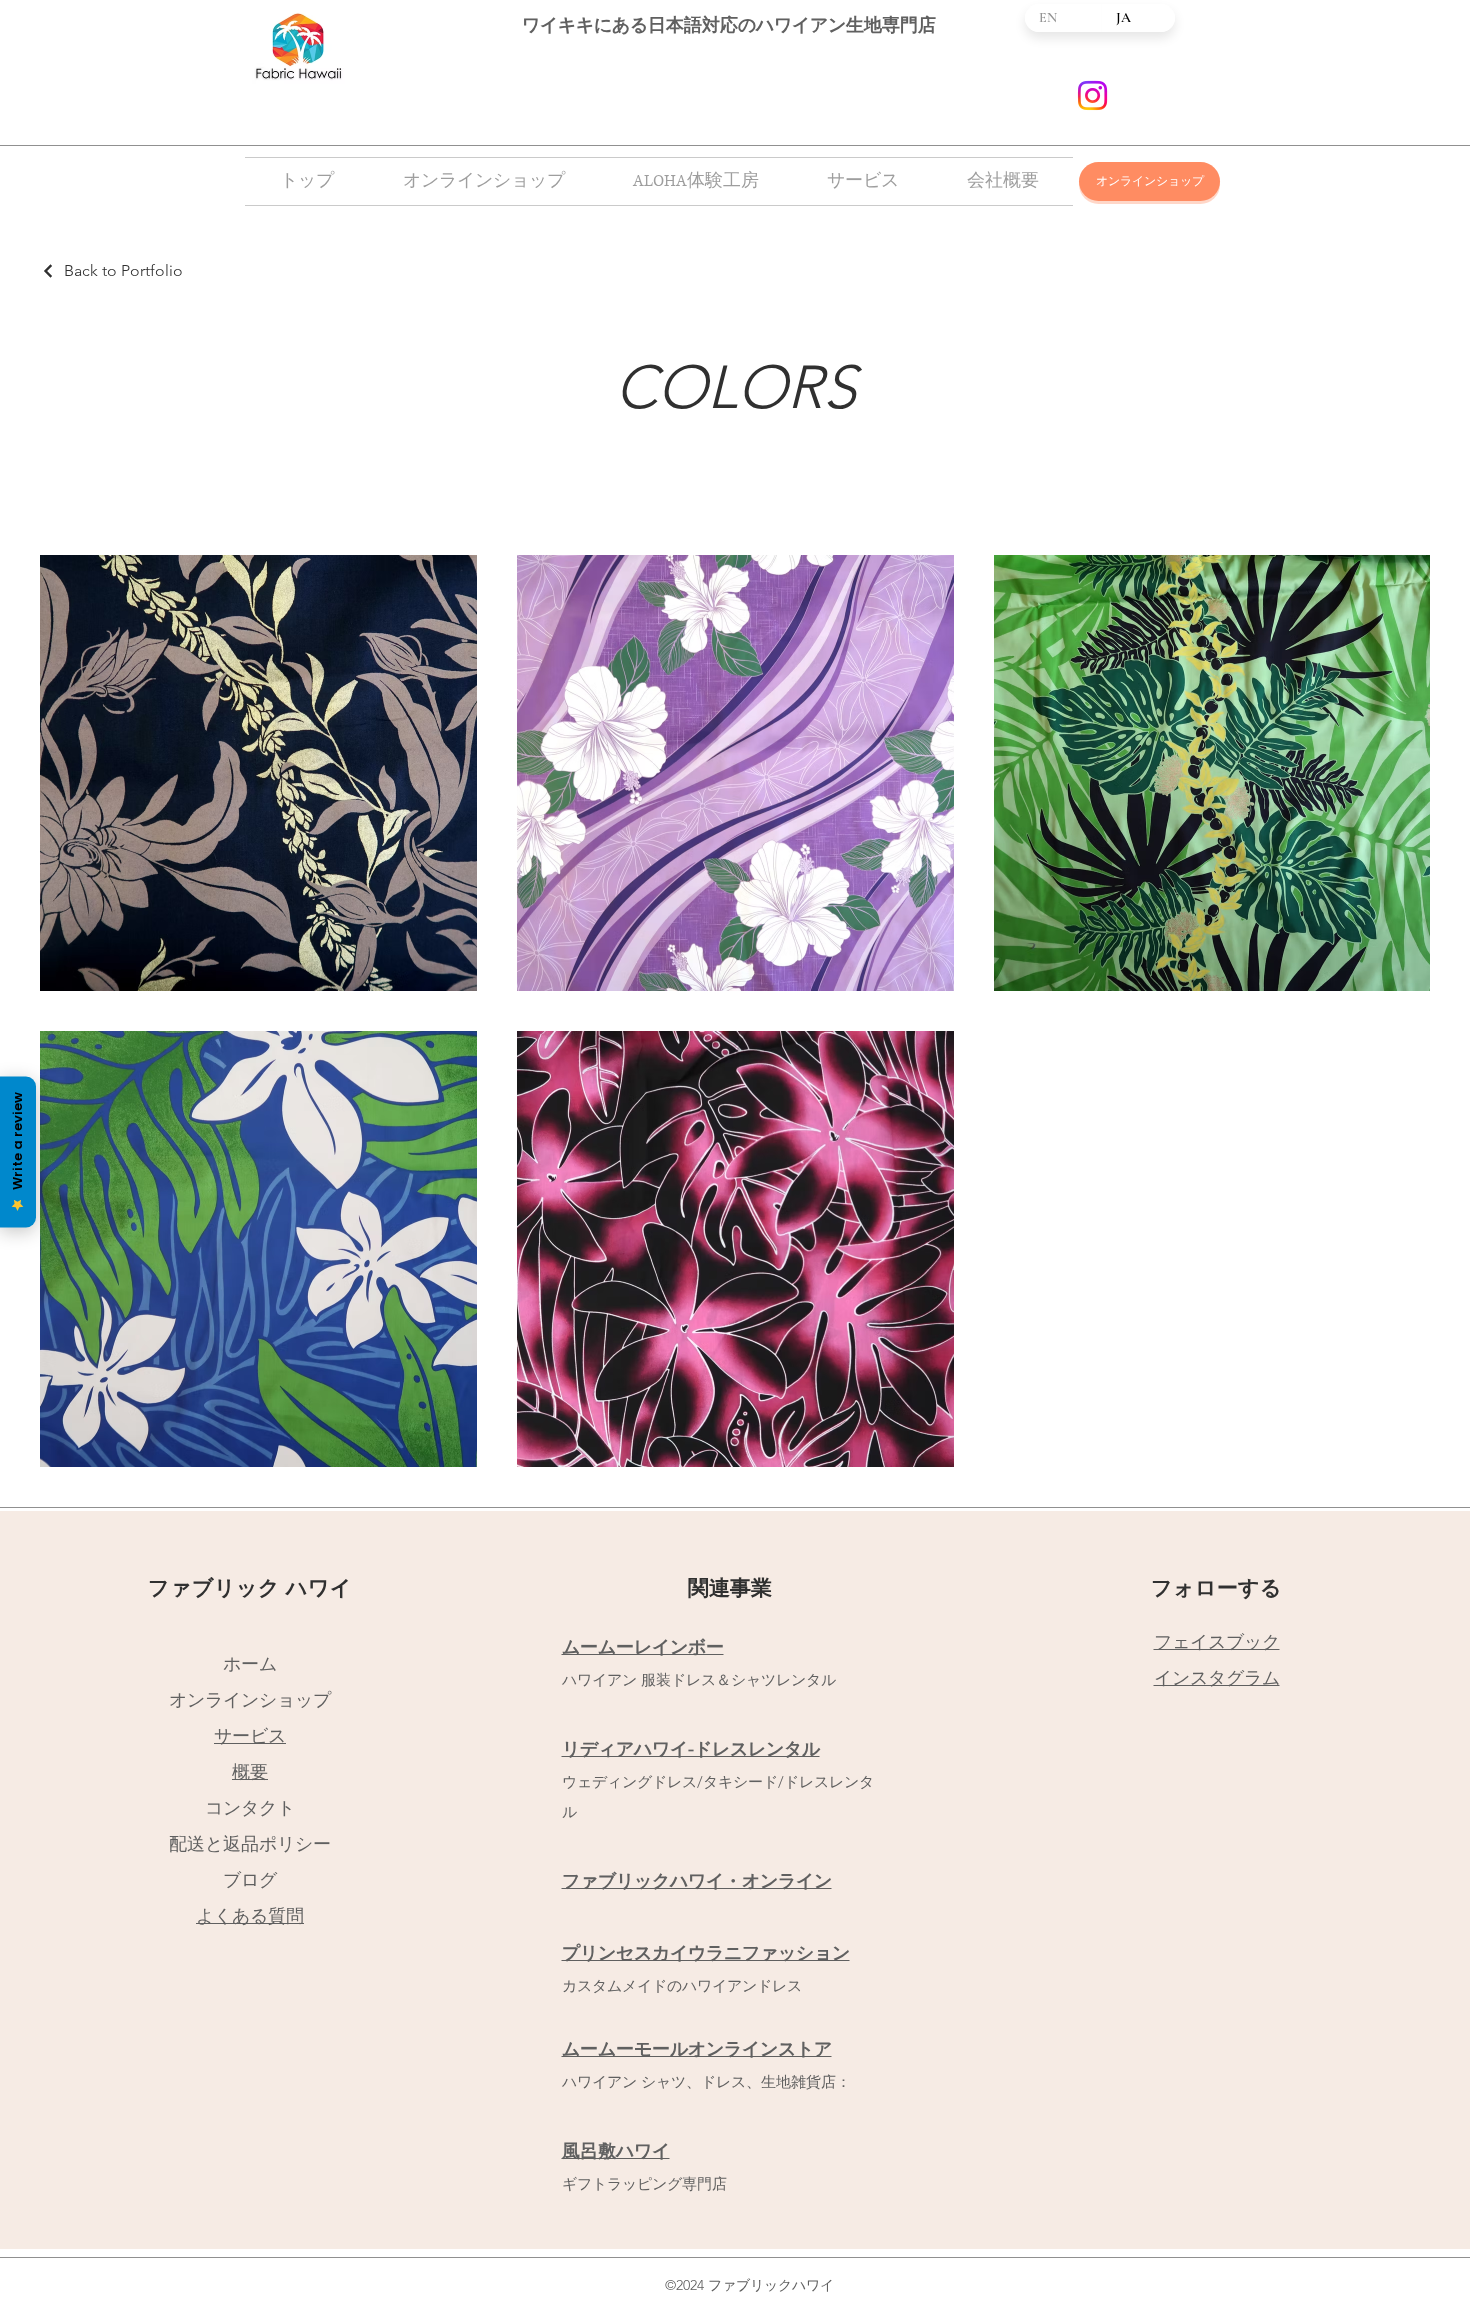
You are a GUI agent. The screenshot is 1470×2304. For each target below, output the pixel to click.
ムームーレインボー (643, 1647)
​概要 (250, 1772)
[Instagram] (1092, 95)
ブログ (250, 1880)
